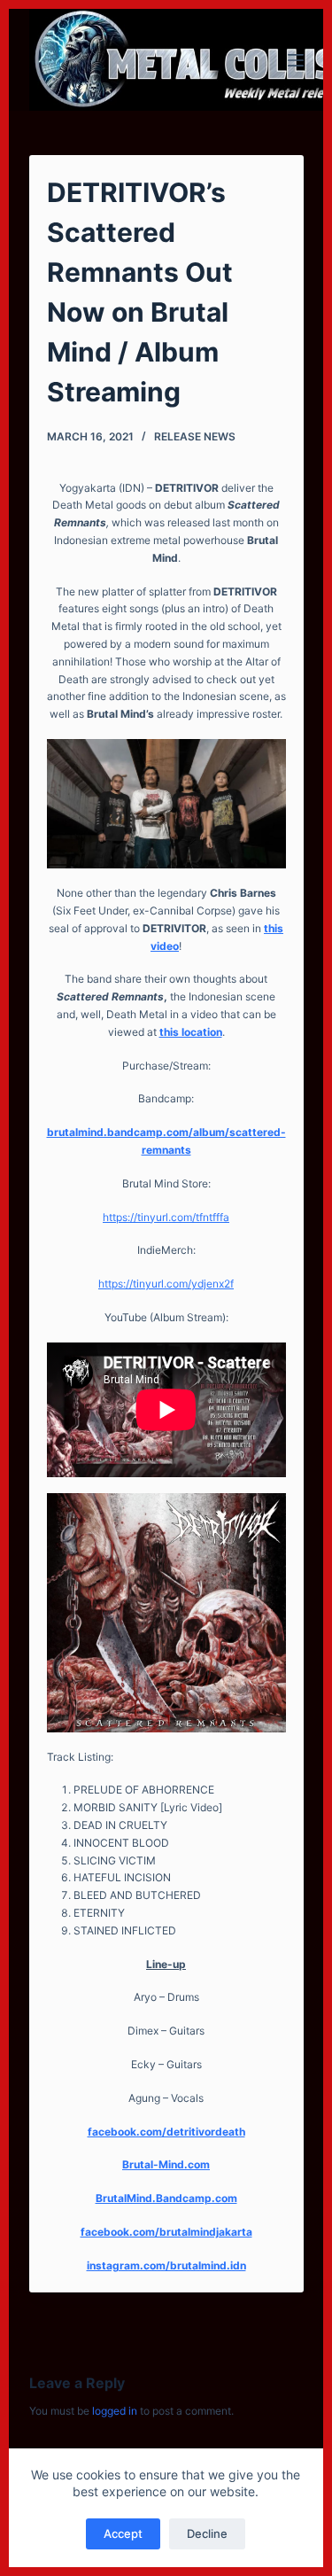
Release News (195, 436)
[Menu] (296, 60)
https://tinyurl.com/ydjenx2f (166, 1284)
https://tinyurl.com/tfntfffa (166, 1217)
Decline (207, 2533)
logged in (115, 2411)
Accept (123, 2533)
